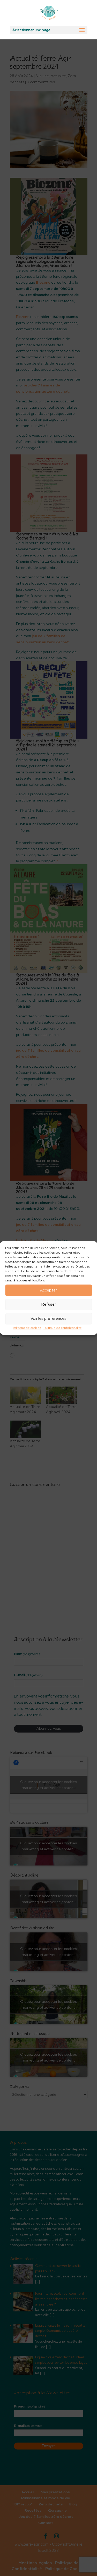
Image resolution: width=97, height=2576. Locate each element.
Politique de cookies (27, 1328)
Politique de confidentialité (63, 1328)
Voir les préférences (48, 1319)
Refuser (49, 1304)
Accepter (48, 1290)
